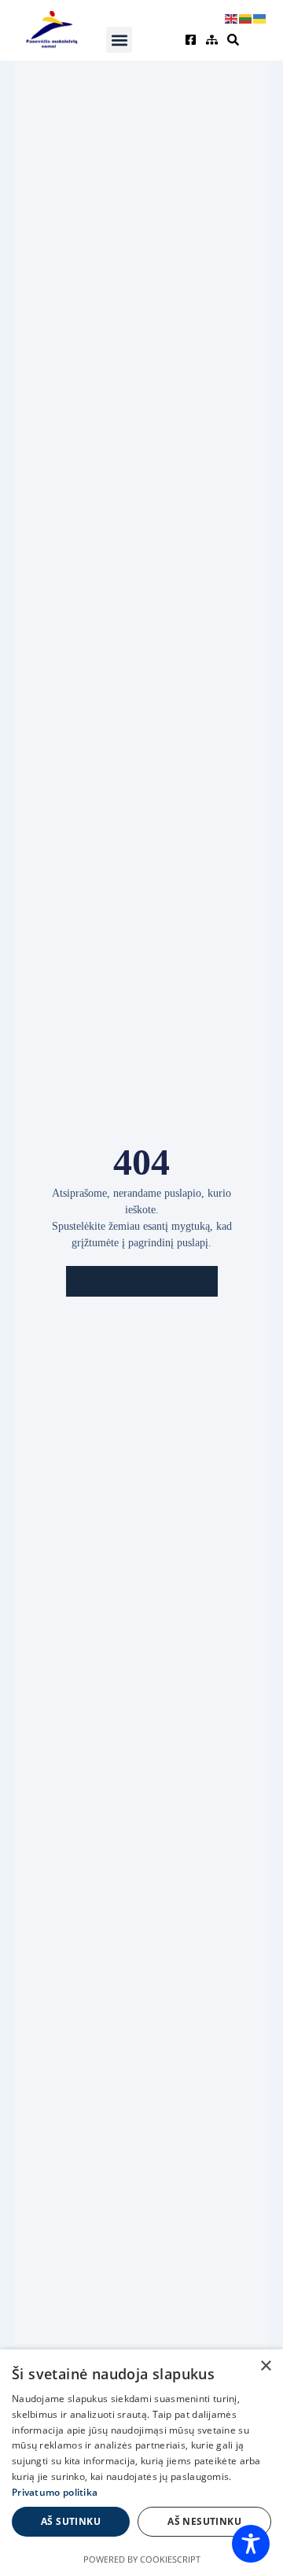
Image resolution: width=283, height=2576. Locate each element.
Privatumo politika (55, 2492)
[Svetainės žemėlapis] (214, 40)
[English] (232, 17)
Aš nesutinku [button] (204, 2521)
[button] (119, 40)
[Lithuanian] (246, 17)
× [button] (265, 2366)
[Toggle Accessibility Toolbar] (251, 2544)
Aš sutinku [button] (71, 2521)
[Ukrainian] (260, 17)
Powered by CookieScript (142, 2559)
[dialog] (141, 2463)
